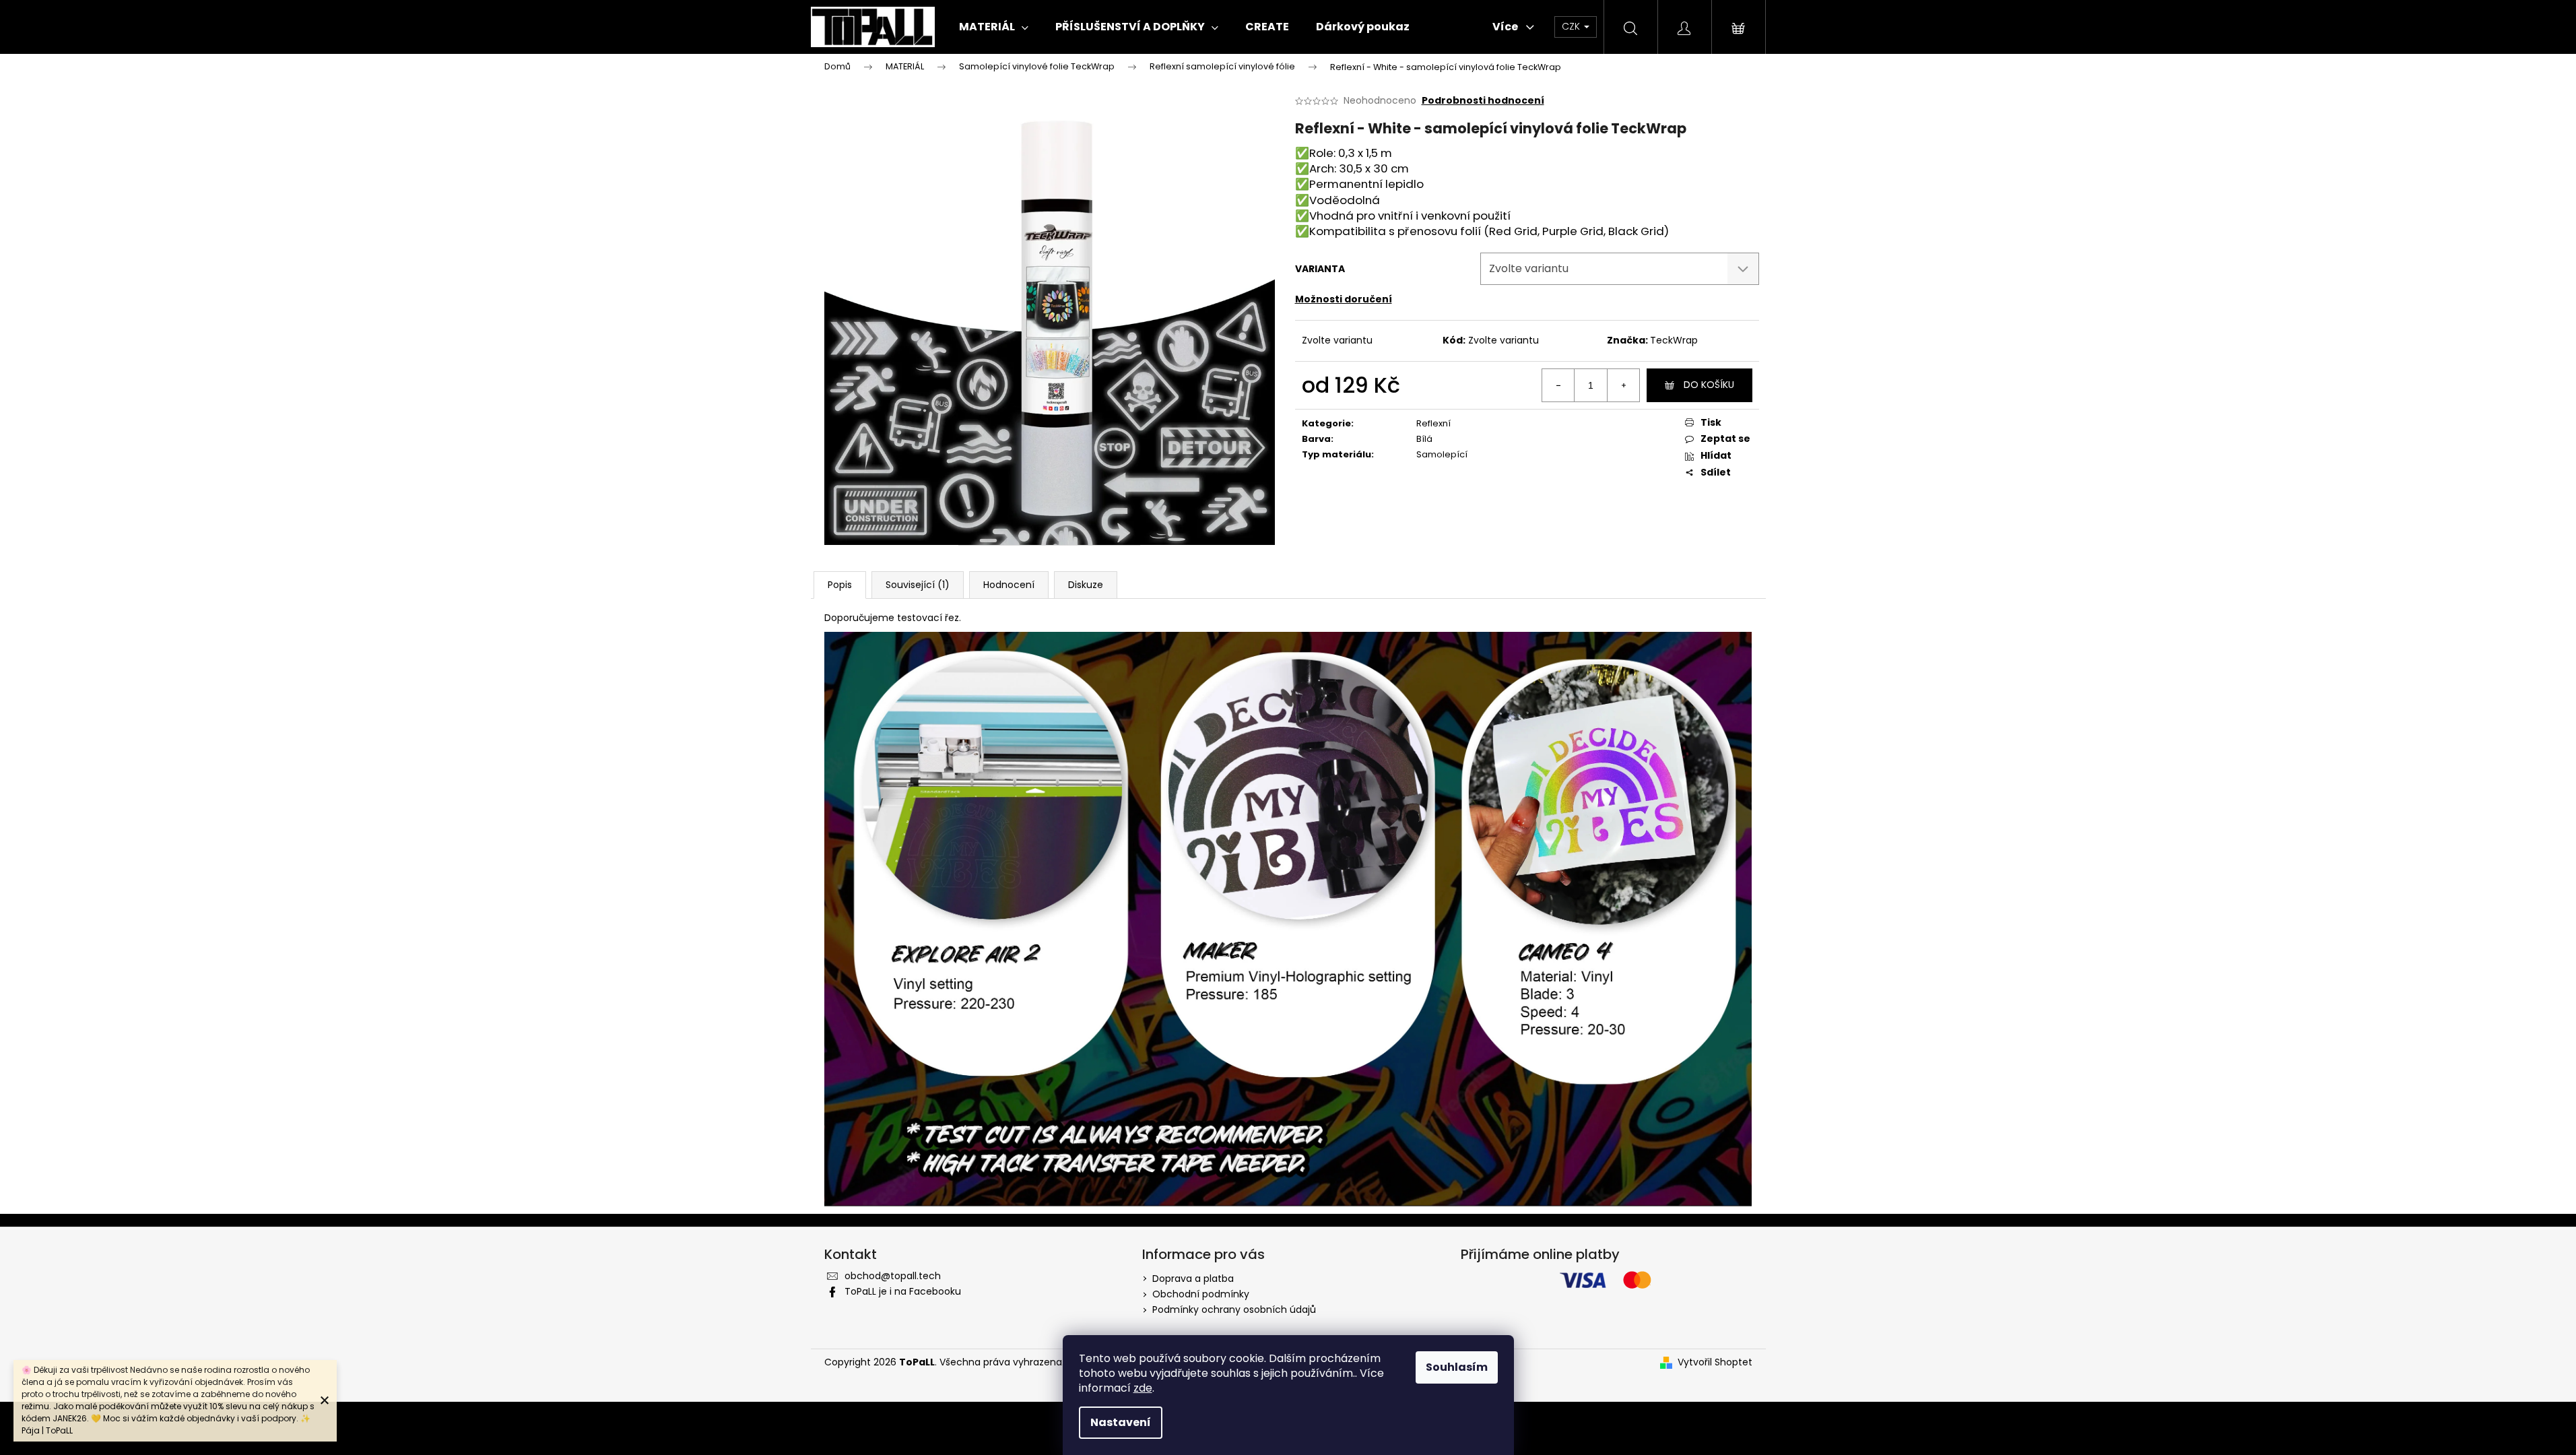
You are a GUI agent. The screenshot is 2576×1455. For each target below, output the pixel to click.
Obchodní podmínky (1201, 1294)
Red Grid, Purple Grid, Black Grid (1577, 231)
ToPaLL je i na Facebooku (903, 1291)
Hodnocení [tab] (1009, 585)
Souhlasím (1457, 1367)
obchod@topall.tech (893, 1276)
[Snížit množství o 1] (1558, 385)
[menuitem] (994, 27)
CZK (1572, 26)
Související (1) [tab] (918, 585)
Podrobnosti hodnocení (1483, 101)
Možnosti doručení (1344, 299)
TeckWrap (1674, 340)
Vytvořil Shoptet (1715, 1362)
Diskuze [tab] (1086, 585)
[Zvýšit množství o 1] (1623, 385)
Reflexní (1433, 423)
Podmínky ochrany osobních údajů (1234, 1309)
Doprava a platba (1193, 1279)
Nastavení (1121, 1422)
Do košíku (1709, 385)
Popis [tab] (840, 585)
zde (1143, 1388)
